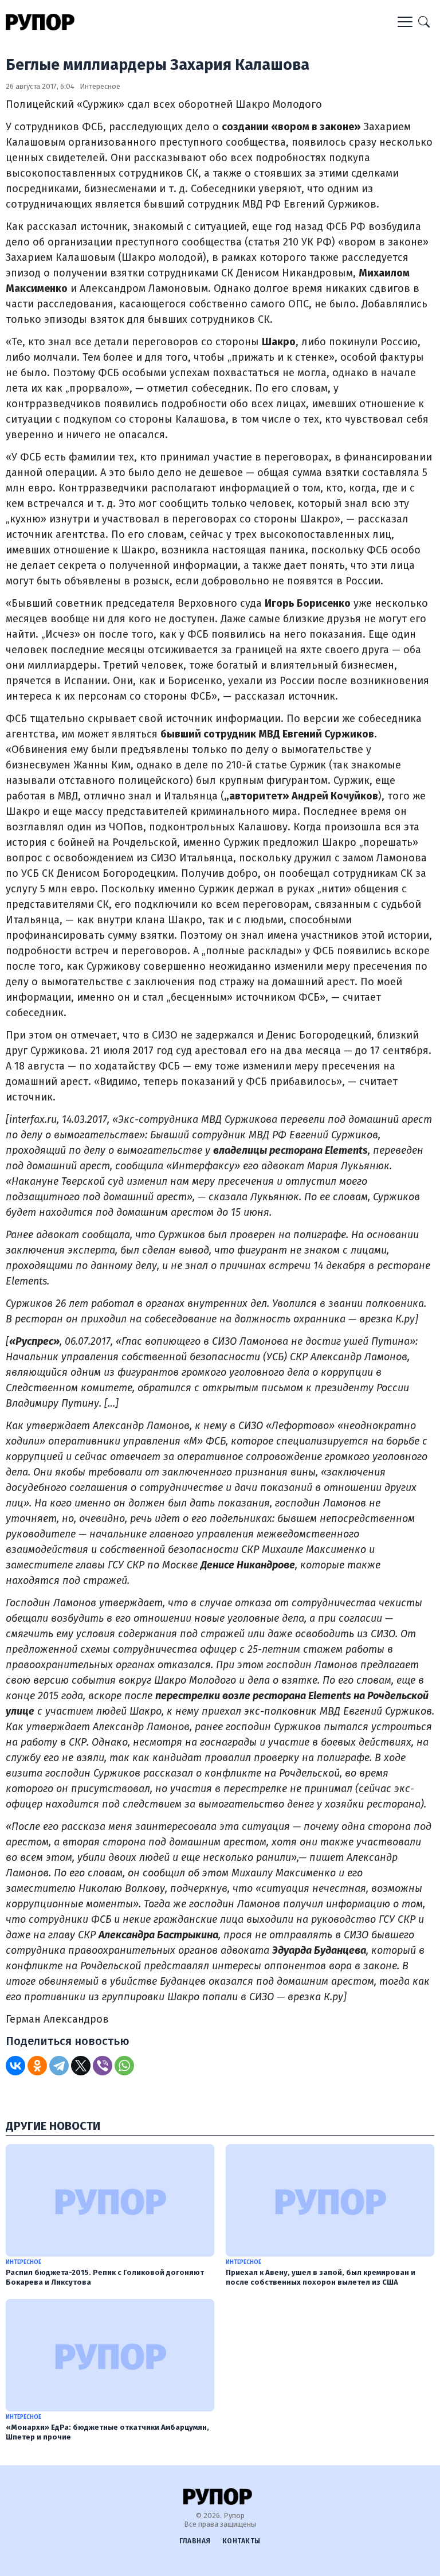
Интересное (100, 86)
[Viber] (103, 2066)
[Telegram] (59, 2066)
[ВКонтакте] (15, 2066)
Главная (195, 2541)
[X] (81, 2066)
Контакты (241, 2541)
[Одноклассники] (37, 2066)
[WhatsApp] (124, 2066)
